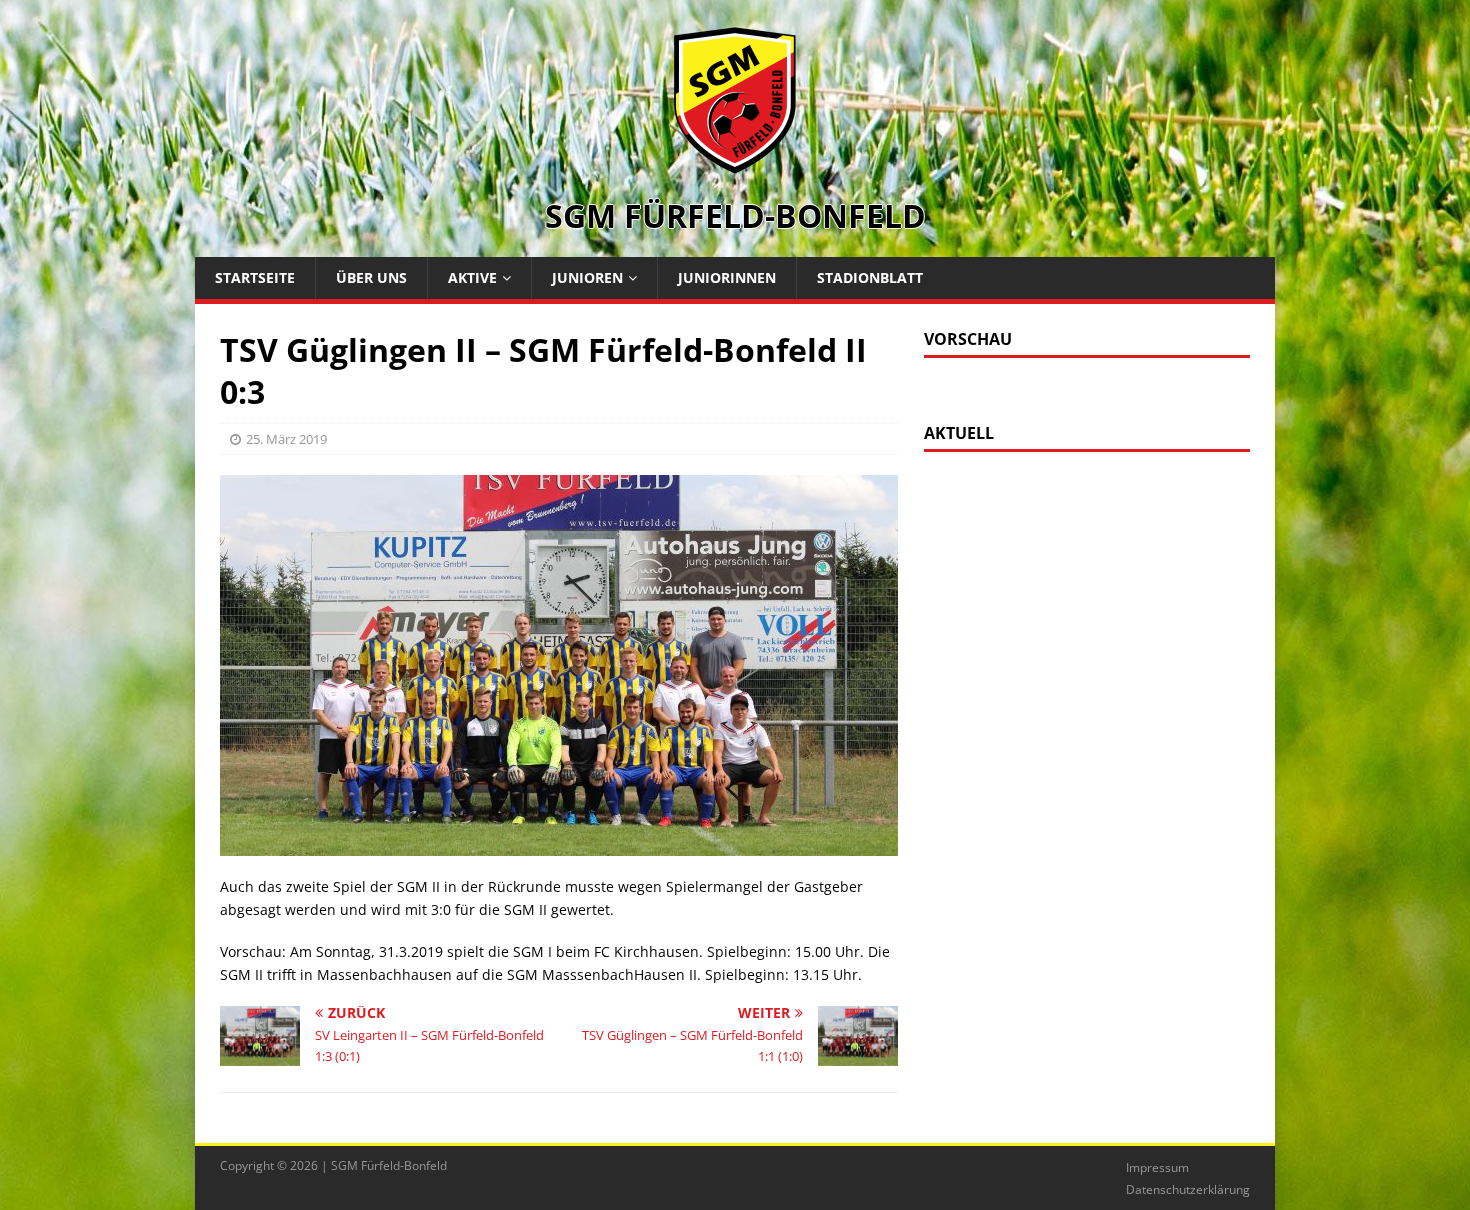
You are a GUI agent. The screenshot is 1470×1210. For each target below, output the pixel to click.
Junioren (587, 277)
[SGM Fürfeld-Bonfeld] (735, 163)
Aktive (472, 277)
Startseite (255, 277)
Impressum (1157, 1167)
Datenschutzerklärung (1188, 1189)
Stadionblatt (870, 277)
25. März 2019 (286, 439)
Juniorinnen (727, 277)
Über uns (371, 277)
